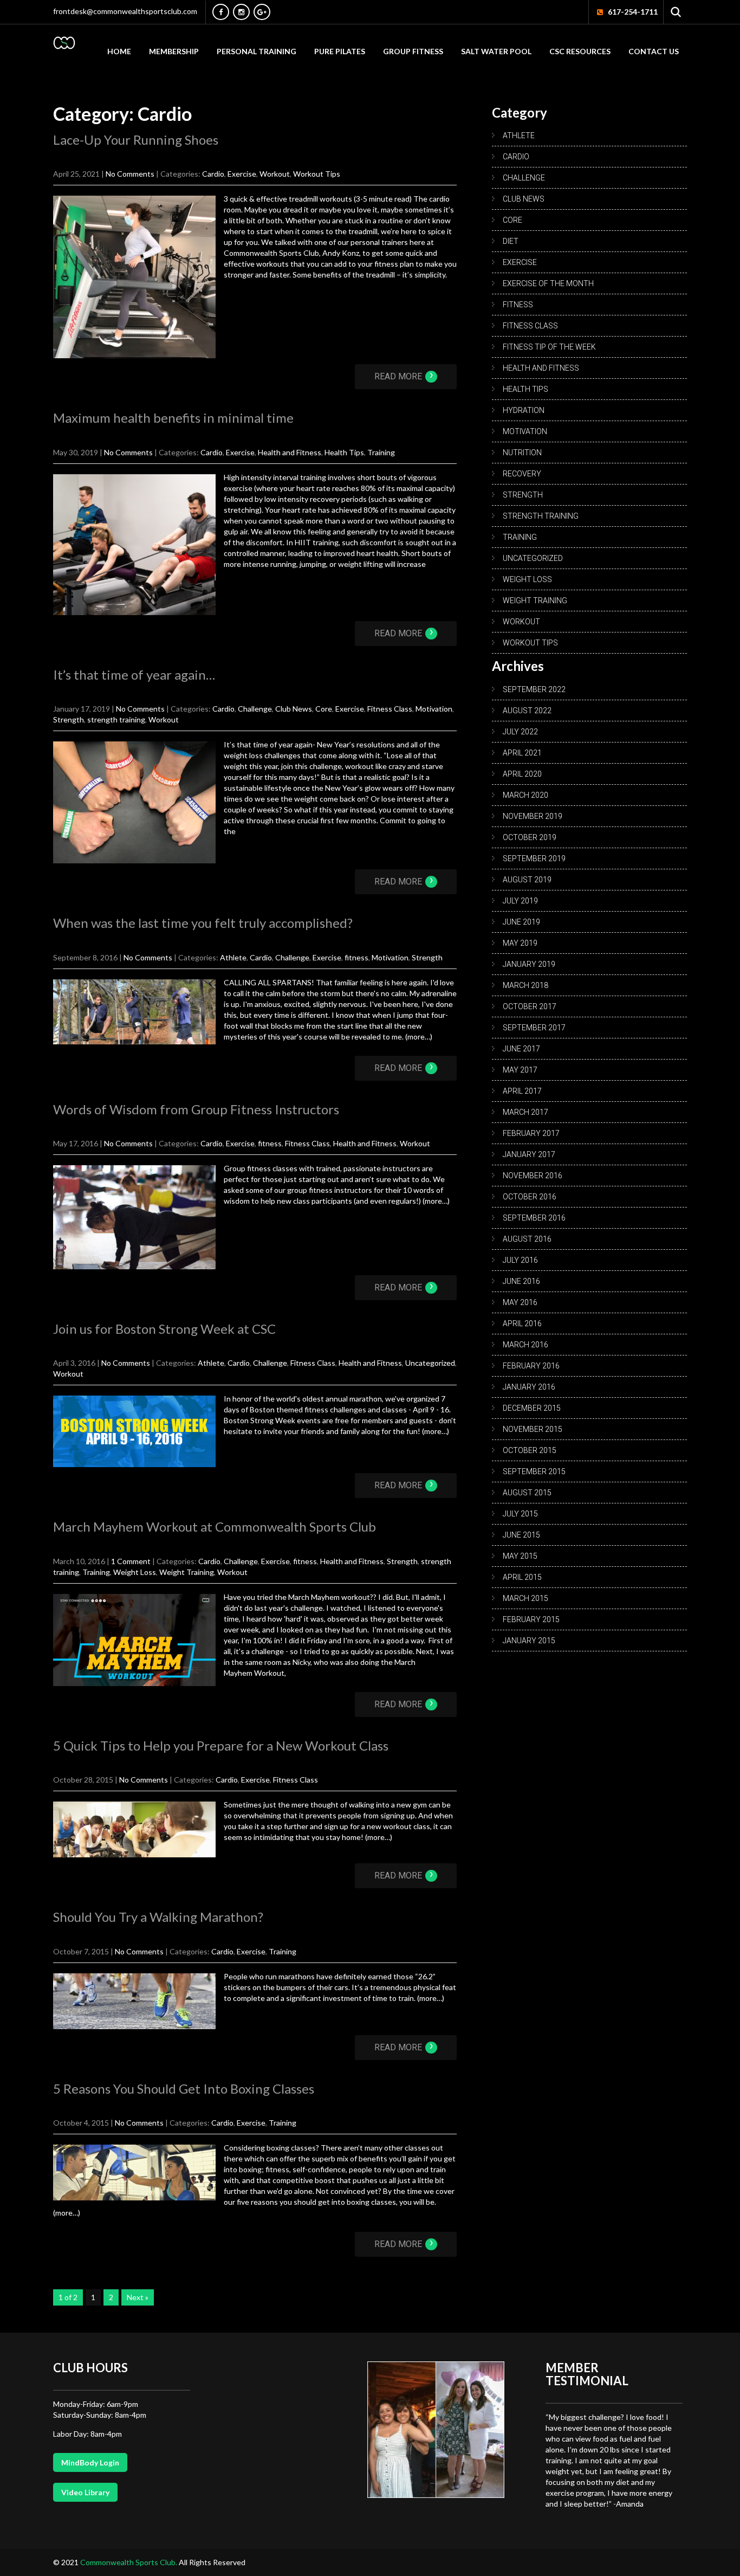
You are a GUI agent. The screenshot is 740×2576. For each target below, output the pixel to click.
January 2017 (529, 1154)
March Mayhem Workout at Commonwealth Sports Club (215, 1526)
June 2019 (521, 922)
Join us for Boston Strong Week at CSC (164, 1329)
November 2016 (533, 1176)
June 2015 (521, 1535)
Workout (275, 174)
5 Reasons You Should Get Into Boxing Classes (184, 2088)
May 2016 (520, 1302)
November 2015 (533, 1429)
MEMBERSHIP (174, 51)
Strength (69, 719)
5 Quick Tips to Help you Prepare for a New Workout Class (221, 1745)
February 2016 (531, 1366)
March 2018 (525, 985)
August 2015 (527, 1493)
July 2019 (520, 901)
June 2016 (521, 1281)
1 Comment (131, 1561)
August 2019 (527, 880)
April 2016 (522, 1323)
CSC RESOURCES (580, 51)
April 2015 (522, 1577)
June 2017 (521, 1049)
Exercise (242, 174)
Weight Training (187, 1572)
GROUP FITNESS (413, 51)
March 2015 (525, 1598)
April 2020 (522, 774)
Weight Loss (135, 1572)
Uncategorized (430, 1363)
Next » (138, 2297)
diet (511, 241)
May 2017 (520, 1070)
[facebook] (221, 12)
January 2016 (529, 1387)
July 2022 (520, 732)
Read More (404, 376)
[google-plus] (262, 12)
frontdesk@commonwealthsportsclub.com (125, 11)
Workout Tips (317, 174)
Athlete (233, 957)
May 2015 (520, 1556)
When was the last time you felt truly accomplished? (203, 923)
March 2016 (525, 1345)
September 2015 (534, 1471)
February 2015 (531, 1619)
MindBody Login (90, 2462)
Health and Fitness (290, 452)
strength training (116, 719)
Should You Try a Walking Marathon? (158, 1917)
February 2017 (531, 1133)
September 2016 (534, 1218)
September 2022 (534, 689)
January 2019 (529, 964)
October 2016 (530, 1197)
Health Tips (344, 452)
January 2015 (529, 1641)
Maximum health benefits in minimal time (173, 418)
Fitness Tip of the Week (549, 347)
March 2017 (525, 1112)
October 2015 (530, 1450)
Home (119, 51)
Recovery (522, 474)
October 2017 (530, 1006)
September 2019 (534, 858)
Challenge (255, 709)
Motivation (434, 709)
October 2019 (530, 837)
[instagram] (241, 12)
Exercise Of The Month (548, 283)
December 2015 (532, 1408)
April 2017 (522, 1091)
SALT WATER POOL (496, 51)
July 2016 (520, 1260)
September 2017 (534, 1028)
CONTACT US (654, 51)
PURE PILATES (340, 51)
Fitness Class (390, 709)
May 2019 (520, 943)
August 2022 (527, 711)
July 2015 (520, 1514)
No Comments (130, 174)
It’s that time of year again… (134, 674)
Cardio (213, 174)
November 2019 (533, 816)
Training (381, 452)
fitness (356, 957)
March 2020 (525, 795)
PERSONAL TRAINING (257, 51)
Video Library (85, 2492)
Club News (294, 709)
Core (324, 709)
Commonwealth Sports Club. (129, 2562)
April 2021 (522, 753)
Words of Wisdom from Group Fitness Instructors (196, 1109)
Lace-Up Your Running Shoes (136, 140)
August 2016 (527, 1239)
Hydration (524, 410)
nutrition (522, 453)
